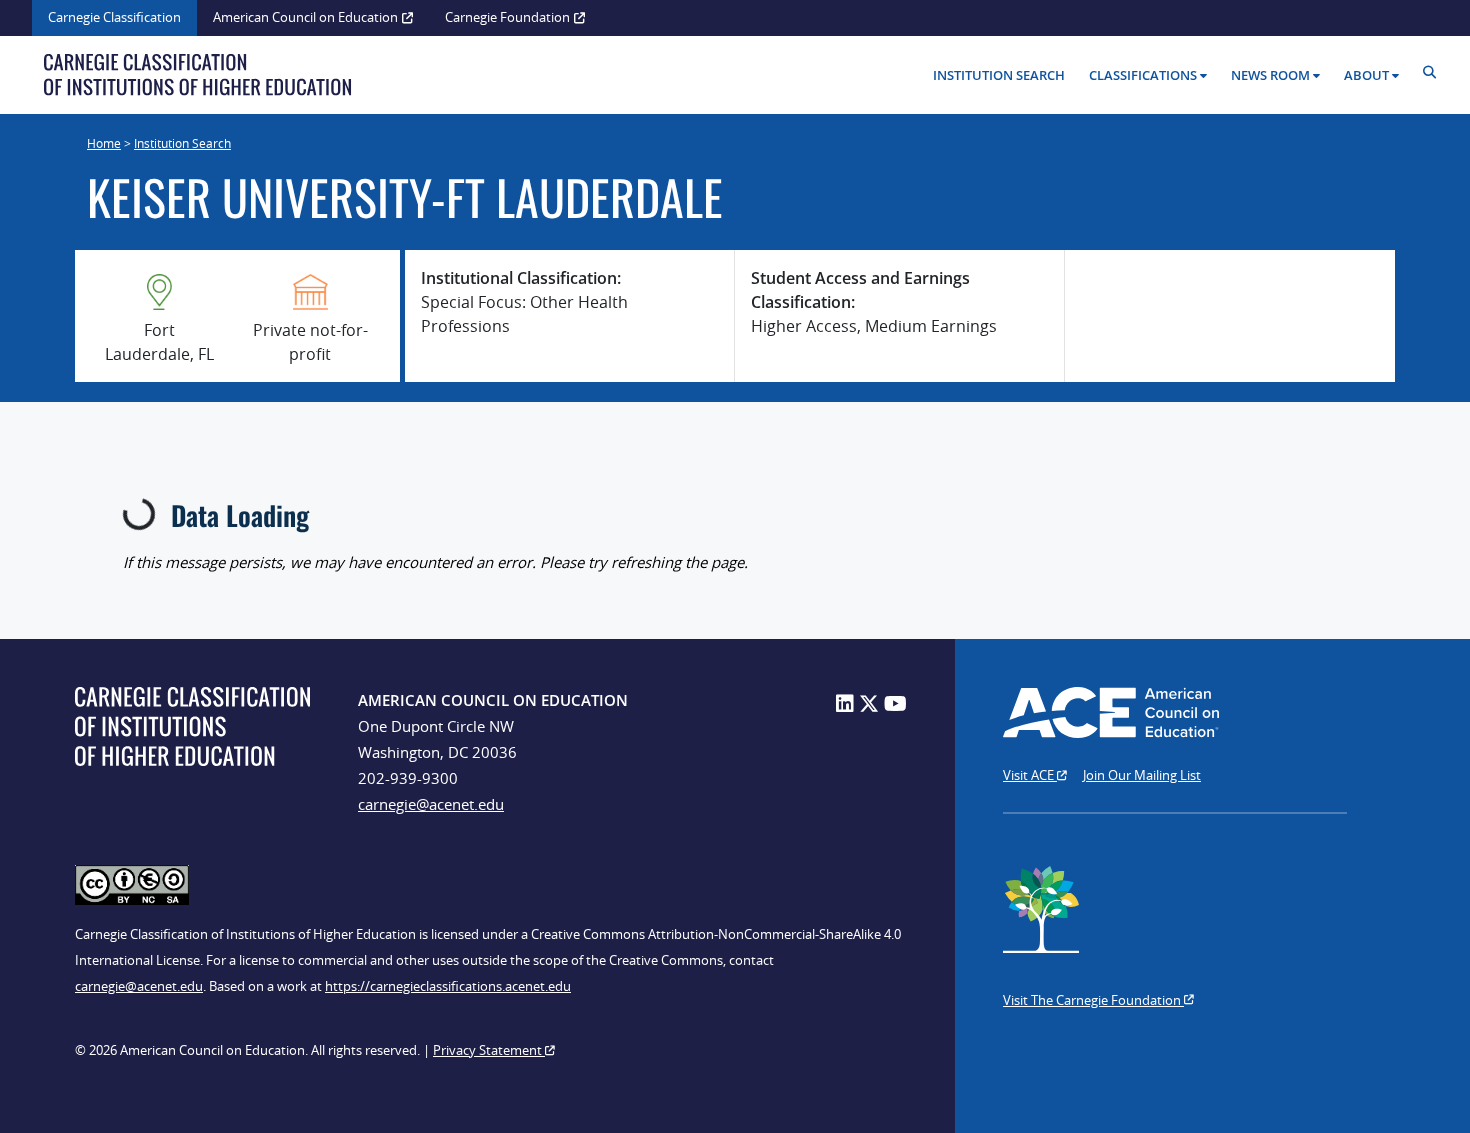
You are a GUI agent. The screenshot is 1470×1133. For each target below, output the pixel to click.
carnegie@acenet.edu (431, 804)
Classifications (1143, 75)
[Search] (1434, 72)
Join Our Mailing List (1142, 775)
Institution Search (999, 75)
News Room (1270, 75)
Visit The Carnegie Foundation (1093, 1000)
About (1366, 75)
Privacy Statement (489, 1050)
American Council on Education (305, 17)
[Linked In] (845, 703)
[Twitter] (869, 703)
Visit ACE (1030, 775)
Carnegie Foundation (507, 17)
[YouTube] (895, 703)
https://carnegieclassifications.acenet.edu (448, 986)
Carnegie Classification (114, 17)
